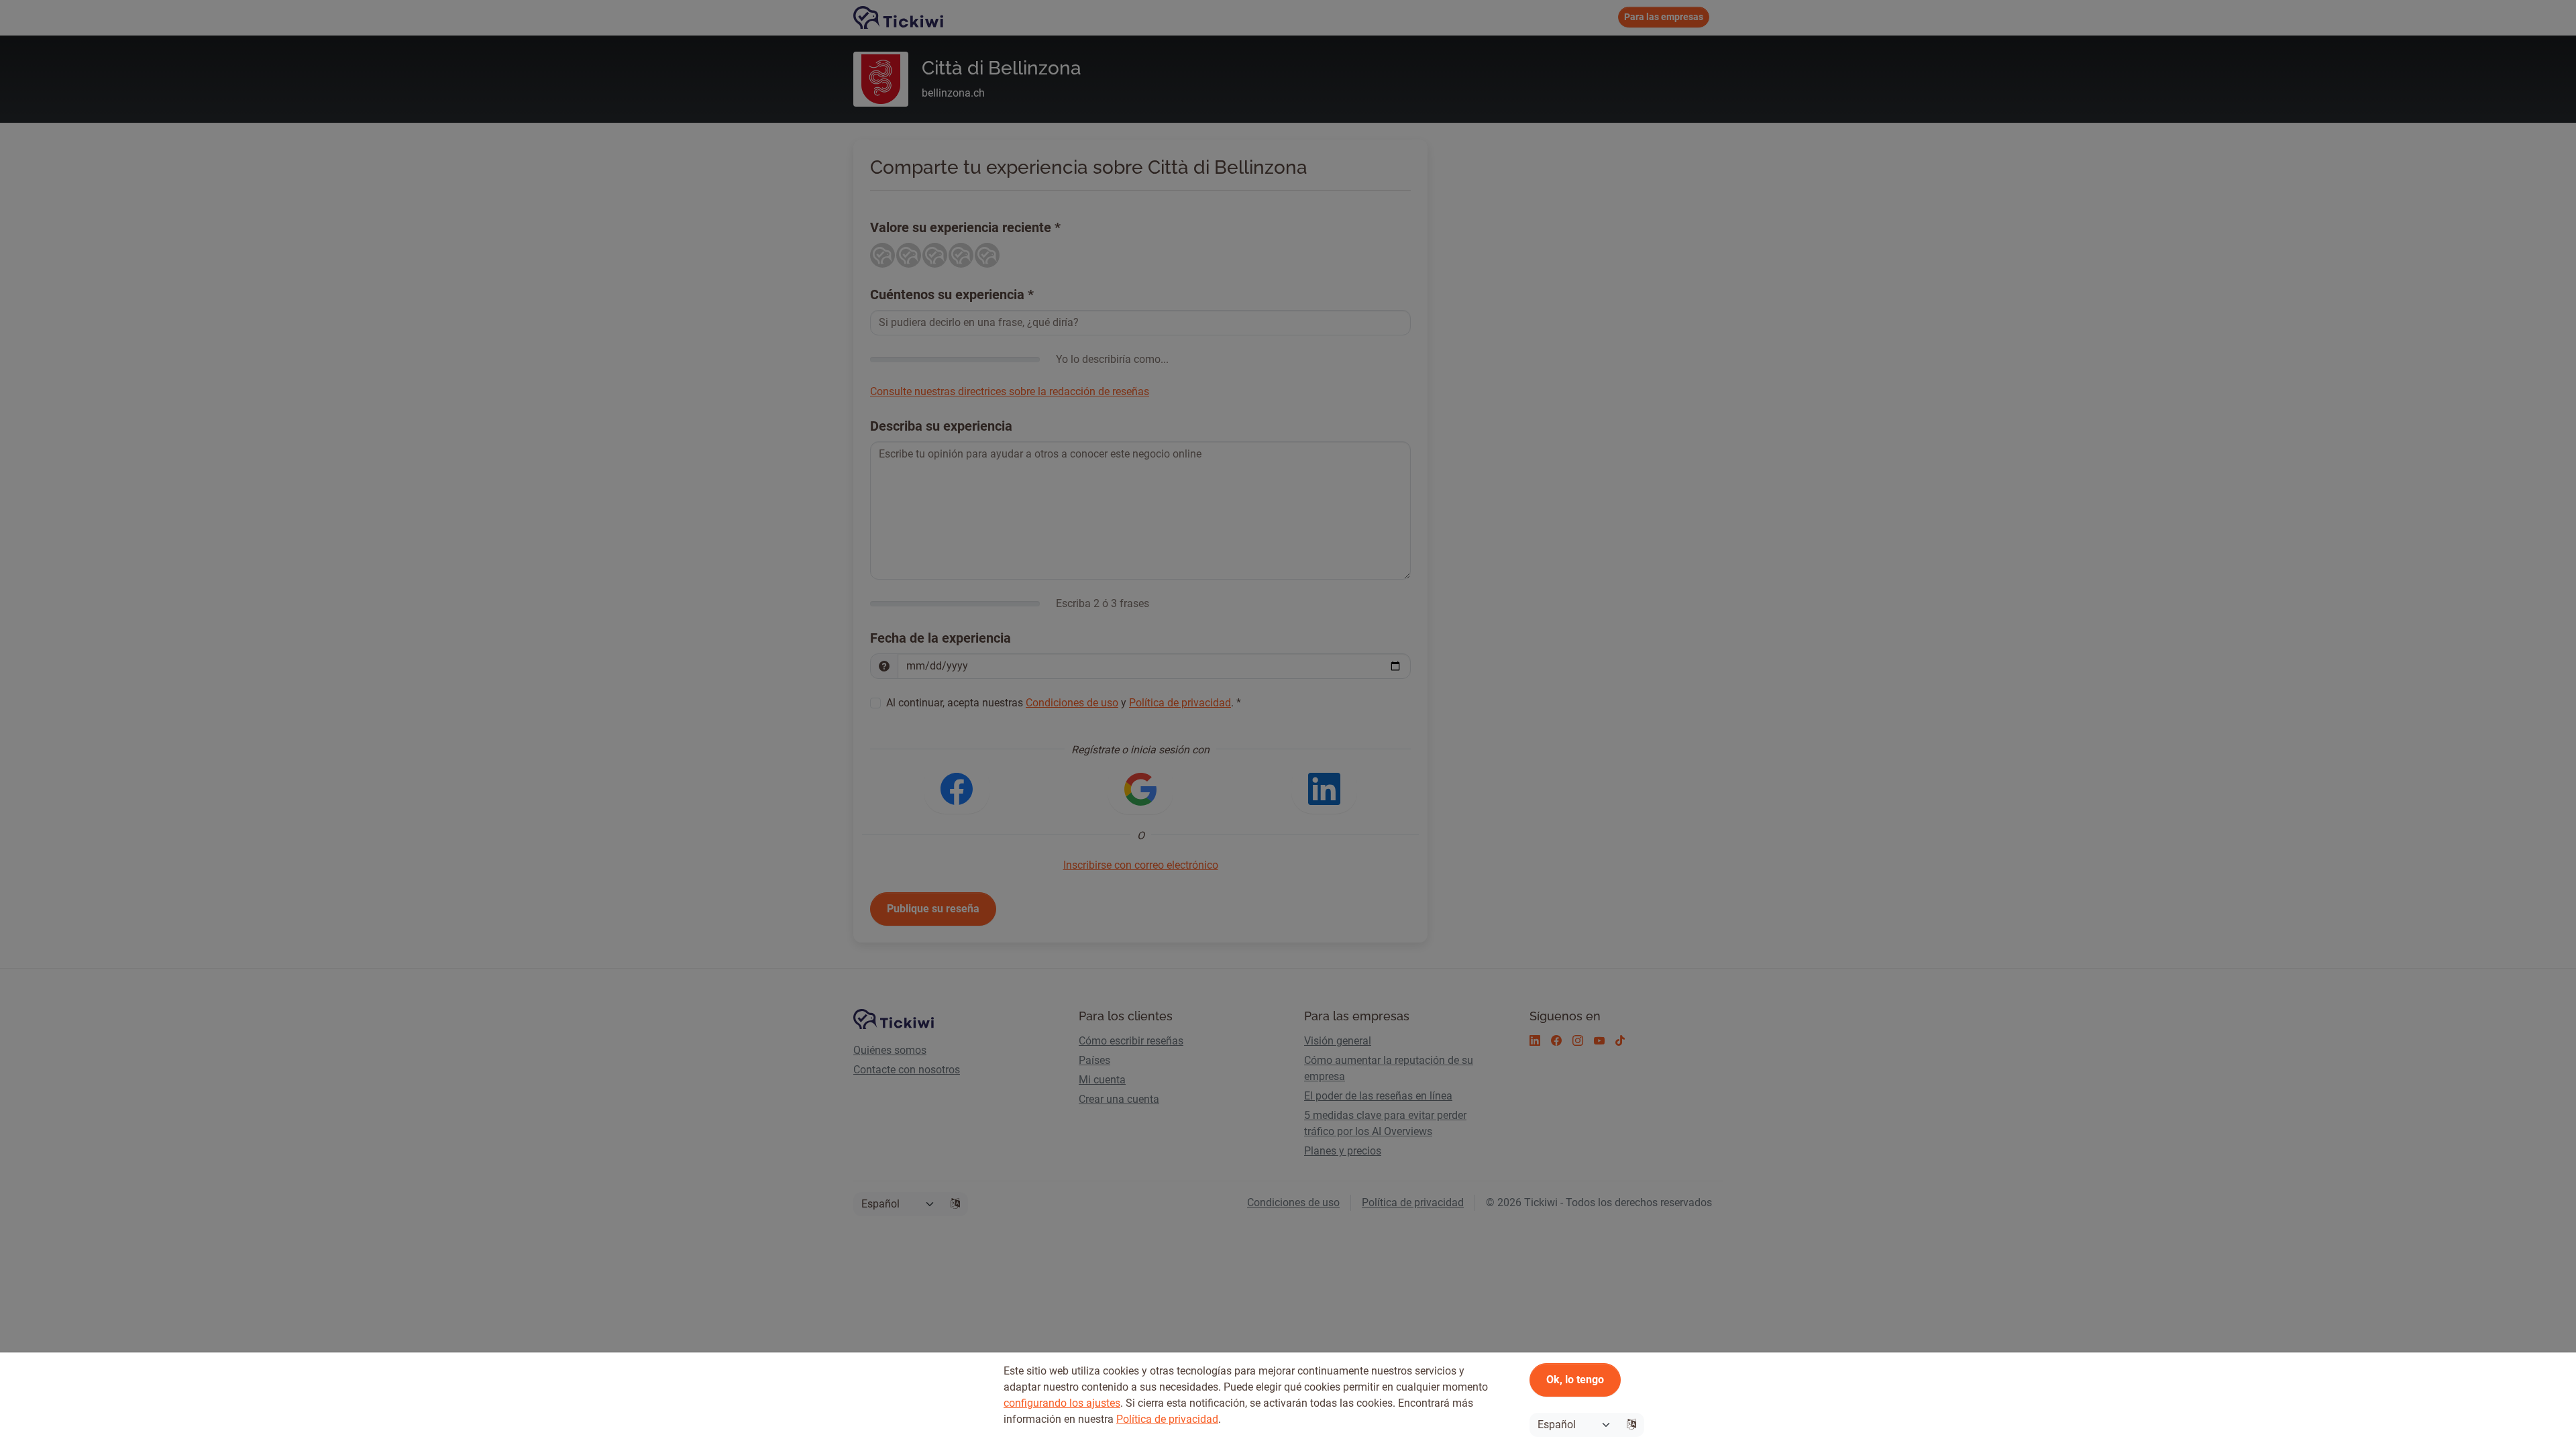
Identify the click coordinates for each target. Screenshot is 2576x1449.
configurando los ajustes (1062, 1403)
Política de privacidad (1167, 1419)
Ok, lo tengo (1575, 1380)
